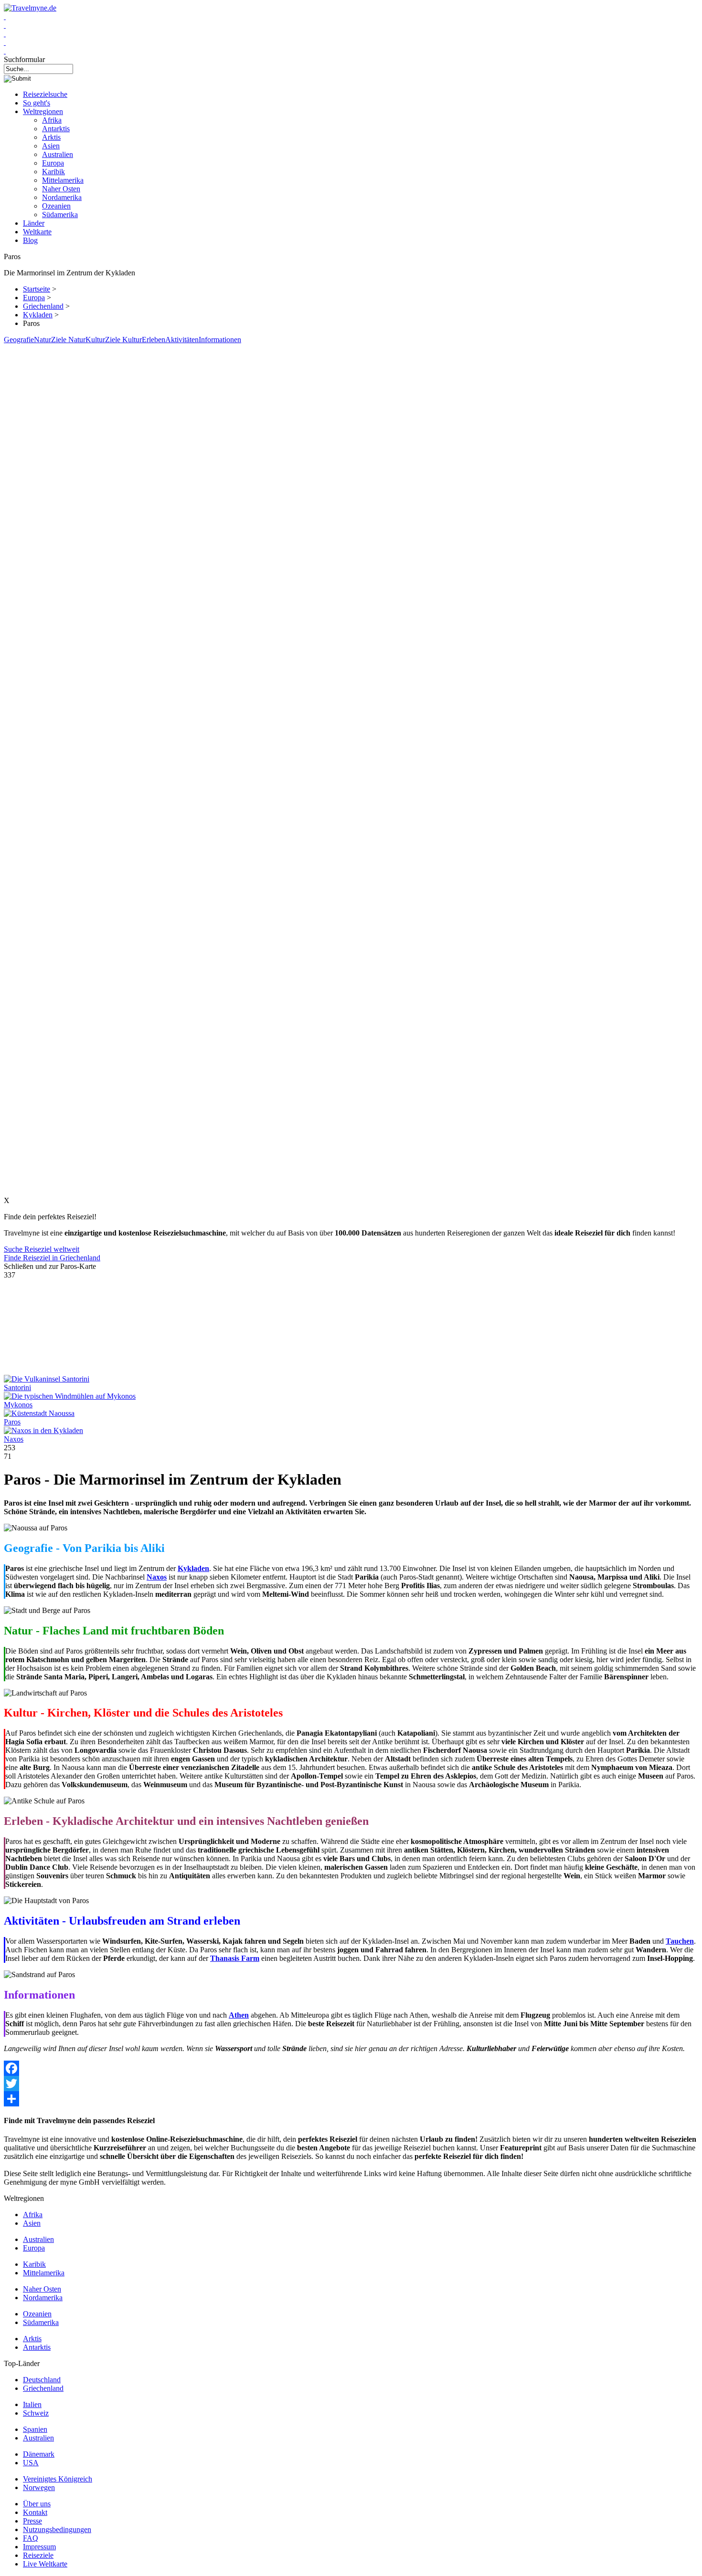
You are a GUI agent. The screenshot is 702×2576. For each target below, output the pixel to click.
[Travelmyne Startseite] (30, 8)
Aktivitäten (182, 340)
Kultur (95, 340)
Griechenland (43, 306)
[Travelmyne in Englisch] (5, 51)
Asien (51, 146)
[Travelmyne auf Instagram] (5, 42)
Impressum (39, 2547)
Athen (239, 2015)
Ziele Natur (68, 340)
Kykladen (38, 315)
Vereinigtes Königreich (58, 2479)
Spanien (35, 2429)
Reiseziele (38, 2555)
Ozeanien (56, 206)
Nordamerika (62, 197)
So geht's (37, 103)
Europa (53, 163)
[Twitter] (351, 2084)
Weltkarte (37, 232)
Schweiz (36, 2413)
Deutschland (42, 2380)
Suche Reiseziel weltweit (42, 1249)
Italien (32, 2404)
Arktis (51, 137)
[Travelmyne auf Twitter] (5, 25)
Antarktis (56, 129)
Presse (32, 2521)
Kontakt (35, 2512)
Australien (58, 154)
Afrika (52, 120)
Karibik (53, 172)
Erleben (154, 340)
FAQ (31, 2538)
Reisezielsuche (45, 94)
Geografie (19, 340)
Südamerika (60, 215)
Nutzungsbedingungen (57, 2529)
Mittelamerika (63, 180)
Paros (12, 1422)
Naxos (14, 1439)
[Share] (351, 2099)
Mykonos (18, 1405)
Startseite (37, 289)
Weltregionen (43, 111)
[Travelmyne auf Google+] (5, 34)
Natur (43, 340)
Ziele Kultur (123, 340)
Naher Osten (61, 189)
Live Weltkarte (45, 2564)
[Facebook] (351, 2068)
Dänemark (39, 2454)
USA (31, 2463)
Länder (34, 223)
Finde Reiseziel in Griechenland (52, 1258)
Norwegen (39, 2487)
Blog (30, 240)
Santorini (17, 1387)
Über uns (37, 2504)
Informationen (220, 340)
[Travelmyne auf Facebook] (5, 16)
